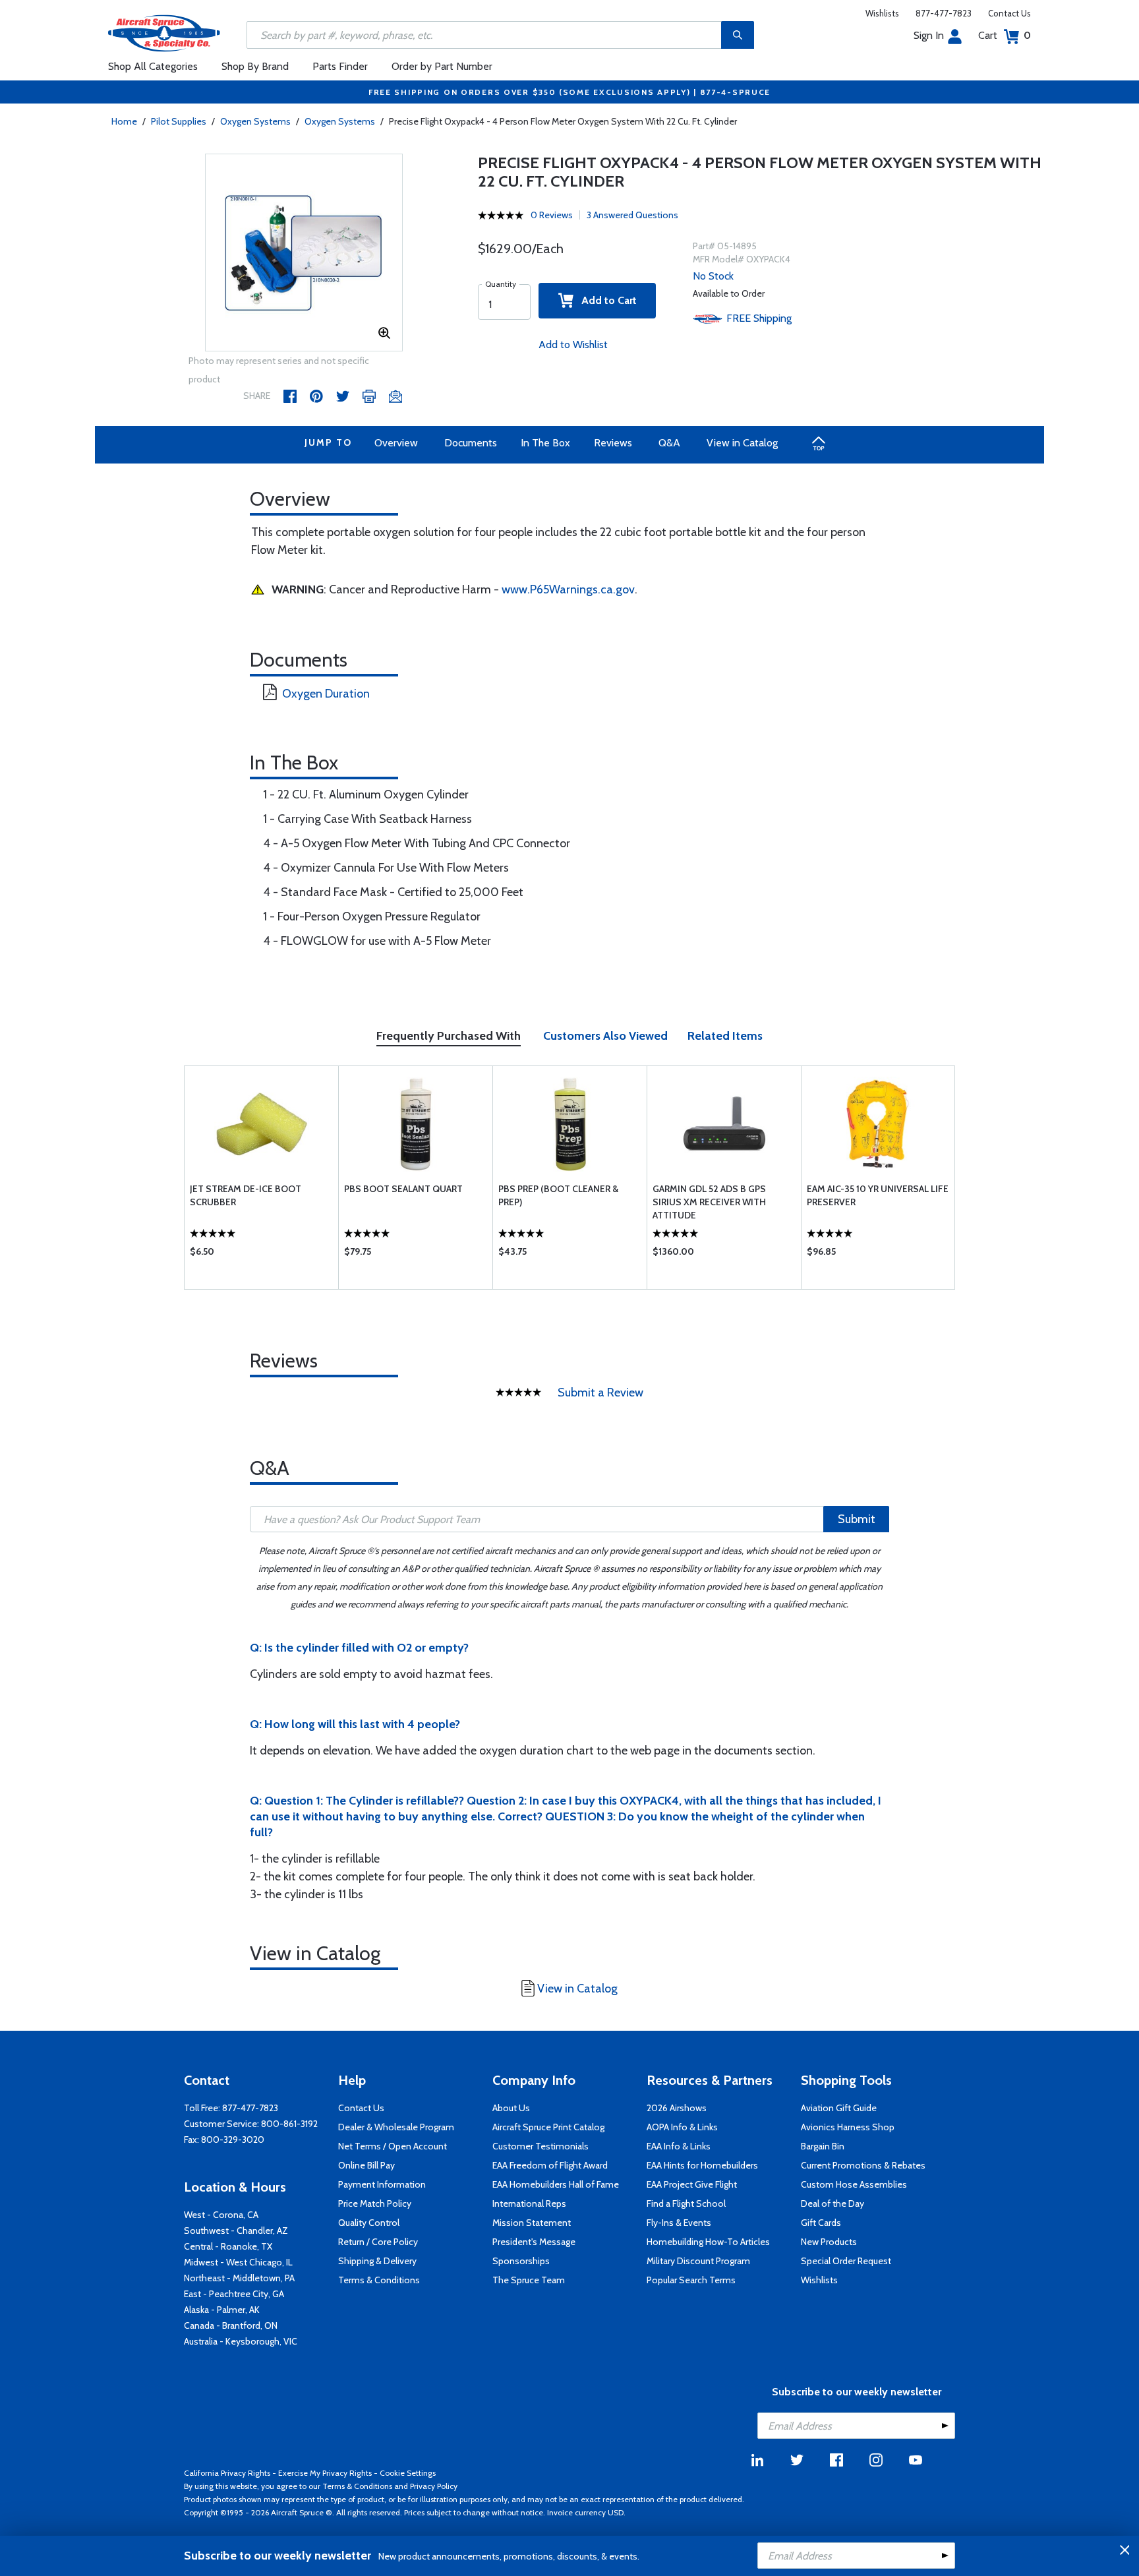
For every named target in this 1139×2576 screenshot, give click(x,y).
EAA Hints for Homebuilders (702, 2165)
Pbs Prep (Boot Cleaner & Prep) (558, 1195)
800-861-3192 (289, 2124)
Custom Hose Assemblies (854, 2184)
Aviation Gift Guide (839, 2108)
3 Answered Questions (632, 215)
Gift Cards (821, 2223)
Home (124, 121)
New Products (829, 2242)
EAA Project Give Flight (692, 2184)
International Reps (529, 2203)
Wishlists (882, 13)
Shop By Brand (255, 66)
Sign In (929, 35)
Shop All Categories (153, 66)
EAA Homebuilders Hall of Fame (556, 2184)
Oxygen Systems (255, 121)
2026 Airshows (677, 2108)
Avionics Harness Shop (848, 2127)
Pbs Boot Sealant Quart (403, 1189)
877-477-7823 (944, 13)
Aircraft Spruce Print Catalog (548, 2127)
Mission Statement (532, 2223)
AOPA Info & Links (682, 2127)
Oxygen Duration (326, 694)
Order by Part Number (442, 66)
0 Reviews (552, 215)
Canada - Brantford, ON (231, 2325)
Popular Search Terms (691, 2280)
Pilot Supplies (179, 121)
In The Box (545, 443)
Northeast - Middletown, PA (239, 2278)
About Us (511, 2108)
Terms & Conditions (379, 2280)
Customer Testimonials (540, 2146)
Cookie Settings (408, 2473)
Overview (396, 443)
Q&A (669, 443)
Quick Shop (261, 1255)
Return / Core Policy (378, 2242)
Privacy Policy (434, 2486)
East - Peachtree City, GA (234, 2294)
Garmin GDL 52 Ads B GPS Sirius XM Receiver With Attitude (709, 1202)
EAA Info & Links (679, 2146)
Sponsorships (521, 2261)
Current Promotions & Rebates (863, 2165)
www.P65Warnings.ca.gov (568, 589)
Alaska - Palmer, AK (222, 2310)
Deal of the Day (832, 2203)
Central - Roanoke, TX (228, 2246)
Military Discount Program (698, 2261)
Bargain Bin (823, 2146)
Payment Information (382, 2184)
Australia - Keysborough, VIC (241, 2341)
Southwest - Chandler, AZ (236, 2231)
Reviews (613, 443)
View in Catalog (742, 443)
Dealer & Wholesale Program (396, 2127)
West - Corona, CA (221, 2215)
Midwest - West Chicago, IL (238, 2262)
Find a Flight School (686, 2203)
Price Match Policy (375, 2203)
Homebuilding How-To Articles (708, 2242)
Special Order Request (846, 2261)
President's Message (534, 2242)
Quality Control (369, 2223)
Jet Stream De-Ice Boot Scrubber (246, 1195)
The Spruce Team (529, 2280)
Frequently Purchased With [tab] (449, 1036)
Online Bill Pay (366, 2165)
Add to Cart (605, 300)
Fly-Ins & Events (679, 2223)
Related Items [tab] (725, 1036)
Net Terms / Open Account (393, 2146)
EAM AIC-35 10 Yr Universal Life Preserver (878, 1195)
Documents (471, 443)
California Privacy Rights (227, 2473)
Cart (1005, 35)
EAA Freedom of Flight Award (550, 2165)
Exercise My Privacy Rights (325, 2473)
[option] (304, 253)
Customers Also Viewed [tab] (605, 1036)
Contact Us (1009, 13)
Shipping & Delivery (377, 2261)
